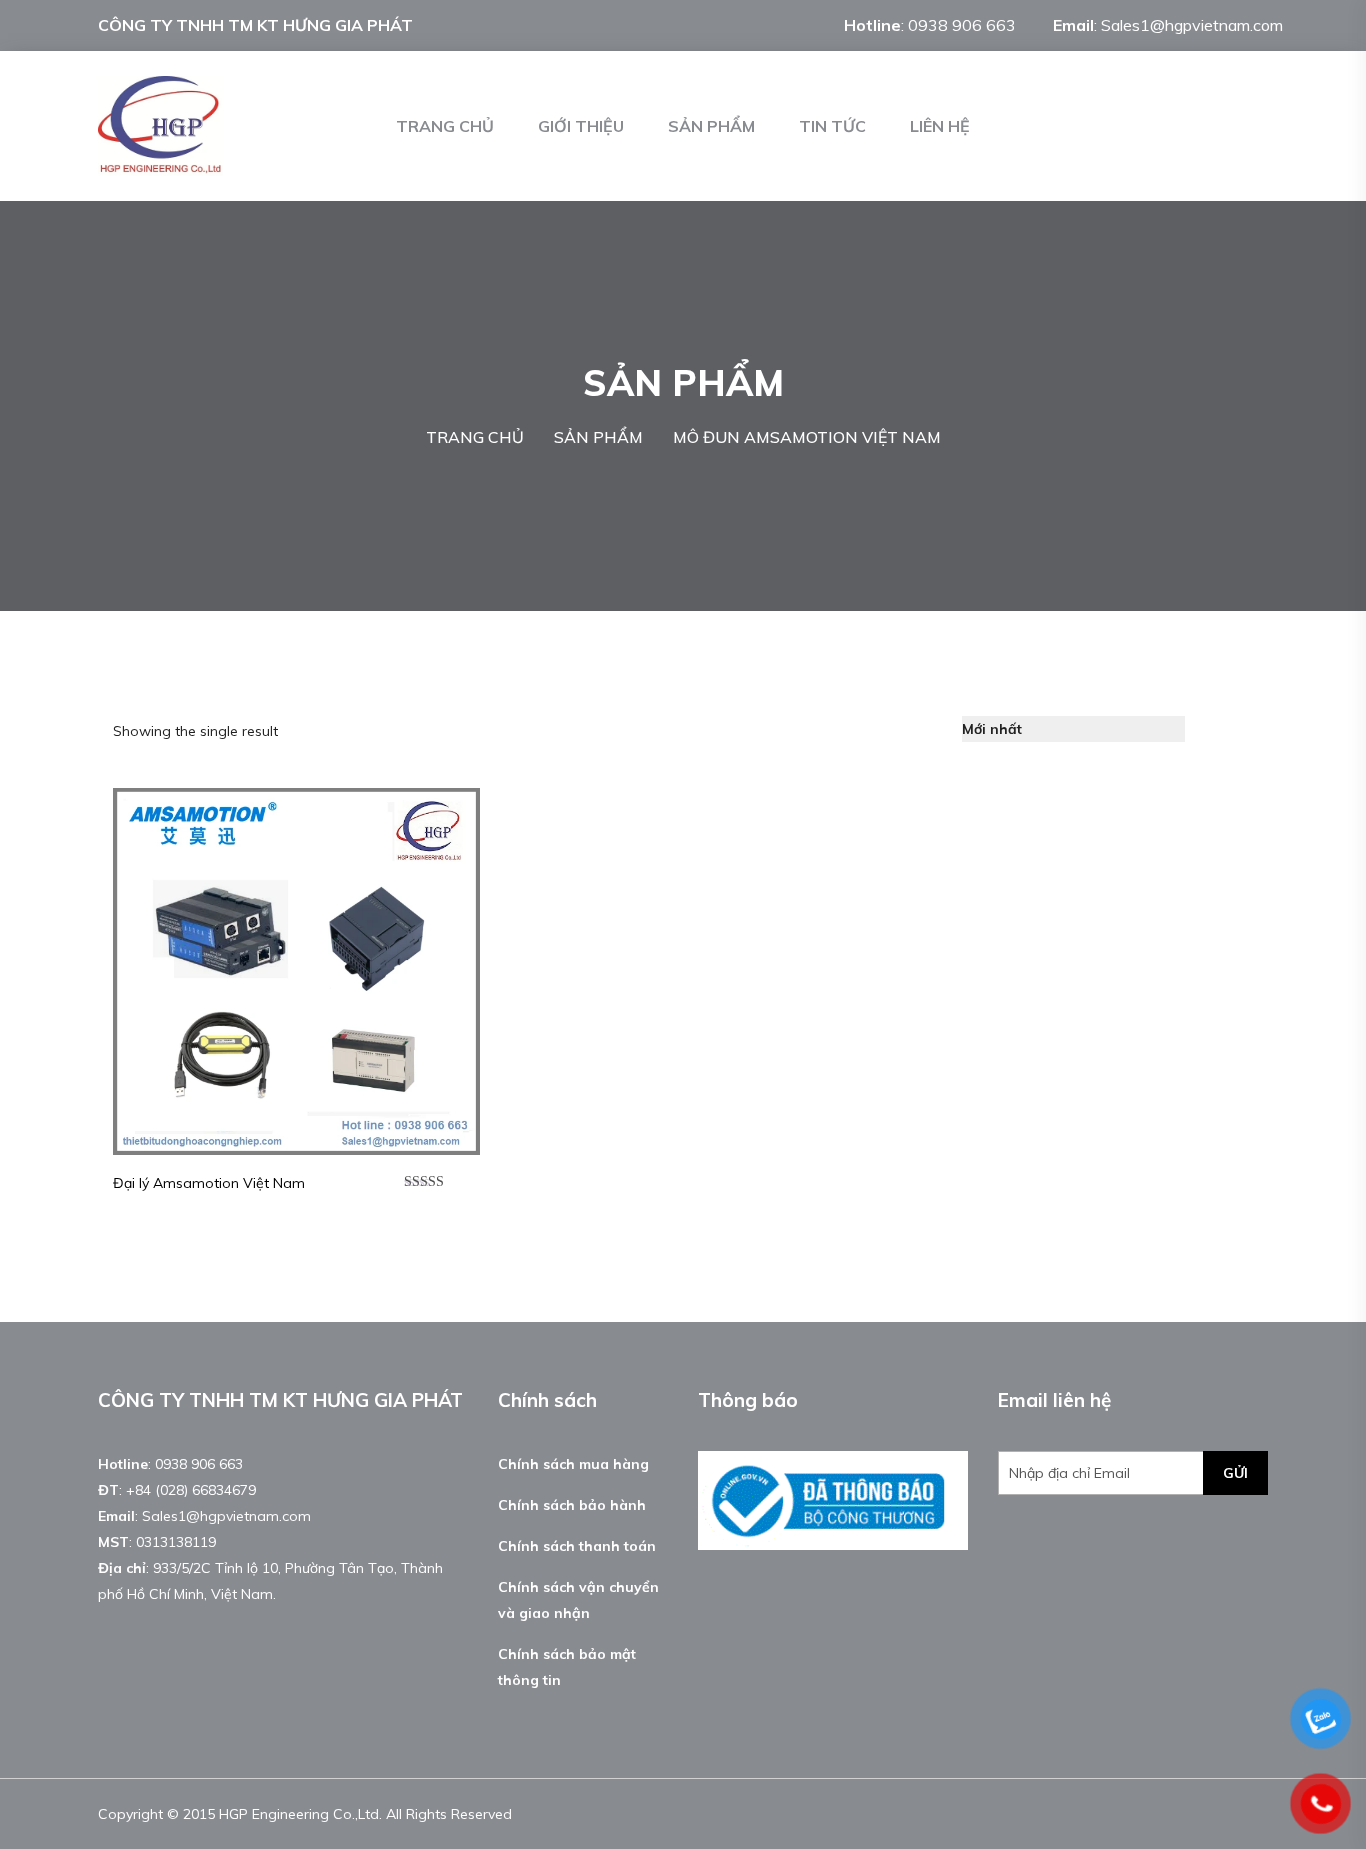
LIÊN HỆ (940, 126)
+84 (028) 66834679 (191, 1490)
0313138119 (176, 1542)
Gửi (1235, 1473)
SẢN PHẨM (711, 126)
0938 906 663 (962, 25)
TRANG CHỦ (445, 126)
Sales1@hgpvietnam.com (1192, 25)
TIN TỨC (832, 126)
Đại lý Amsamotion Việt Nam (209, 1183)
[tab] (1212, 729)
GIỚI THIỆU (581, 126)
